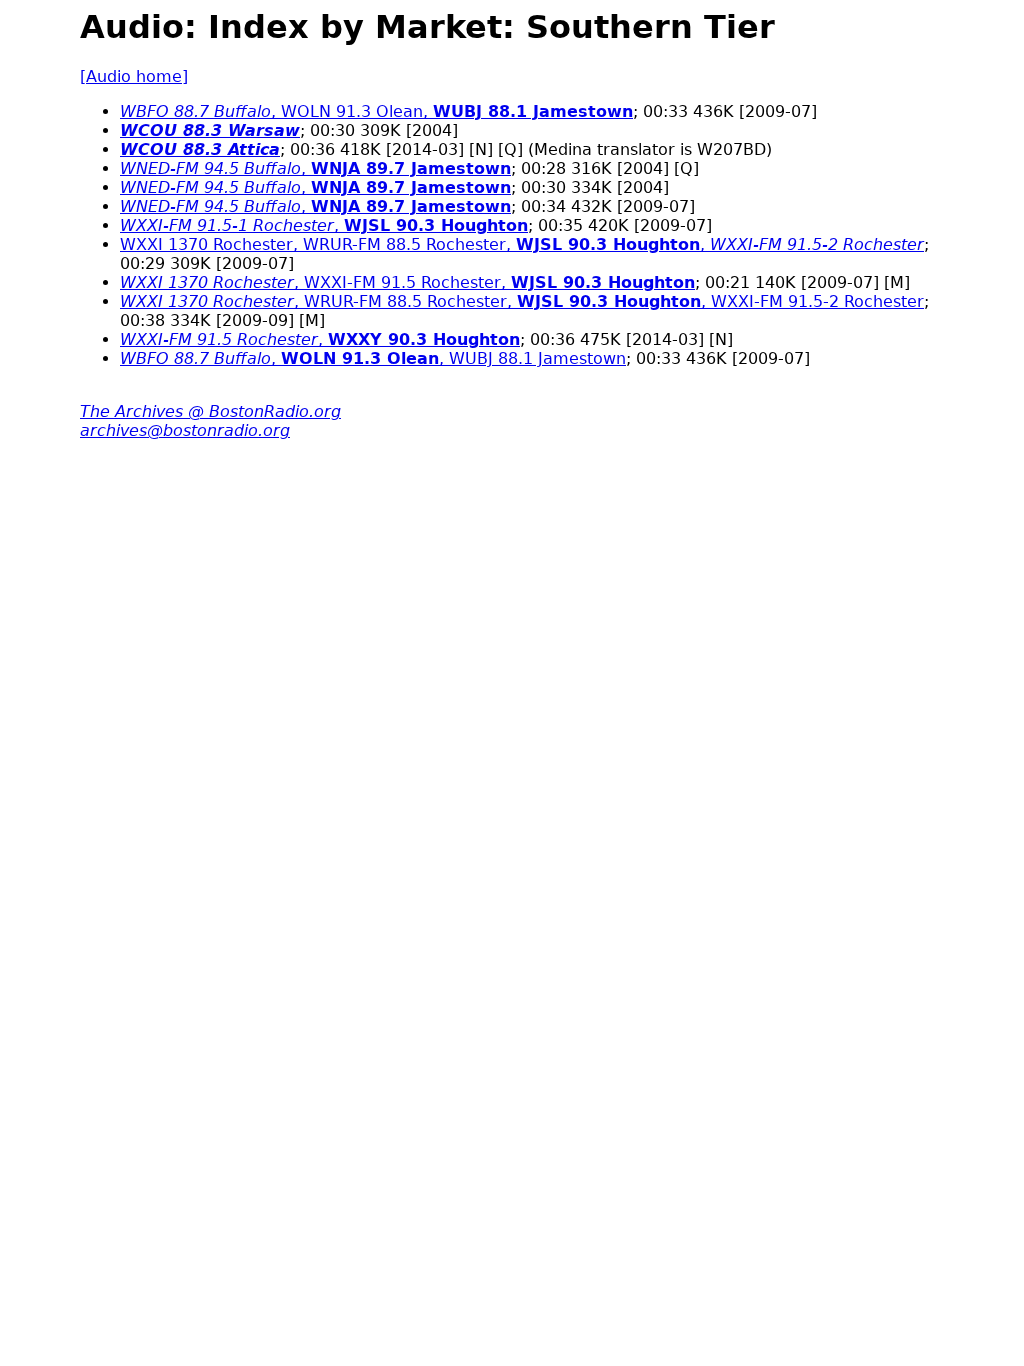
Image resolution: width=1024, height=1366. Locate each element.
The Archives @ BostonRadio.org (210, 411)
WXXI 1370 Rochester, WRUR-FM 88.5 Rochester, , (522, 244)
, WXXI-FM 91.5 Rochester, (407, 282)
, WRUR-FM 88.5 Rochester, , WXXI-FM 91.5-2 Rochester (522, 301)
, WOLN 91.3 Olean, (376, 111)
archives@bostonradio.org (185, 430)
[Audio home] (134, 76)
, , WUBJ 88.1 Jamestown (373, 358)
